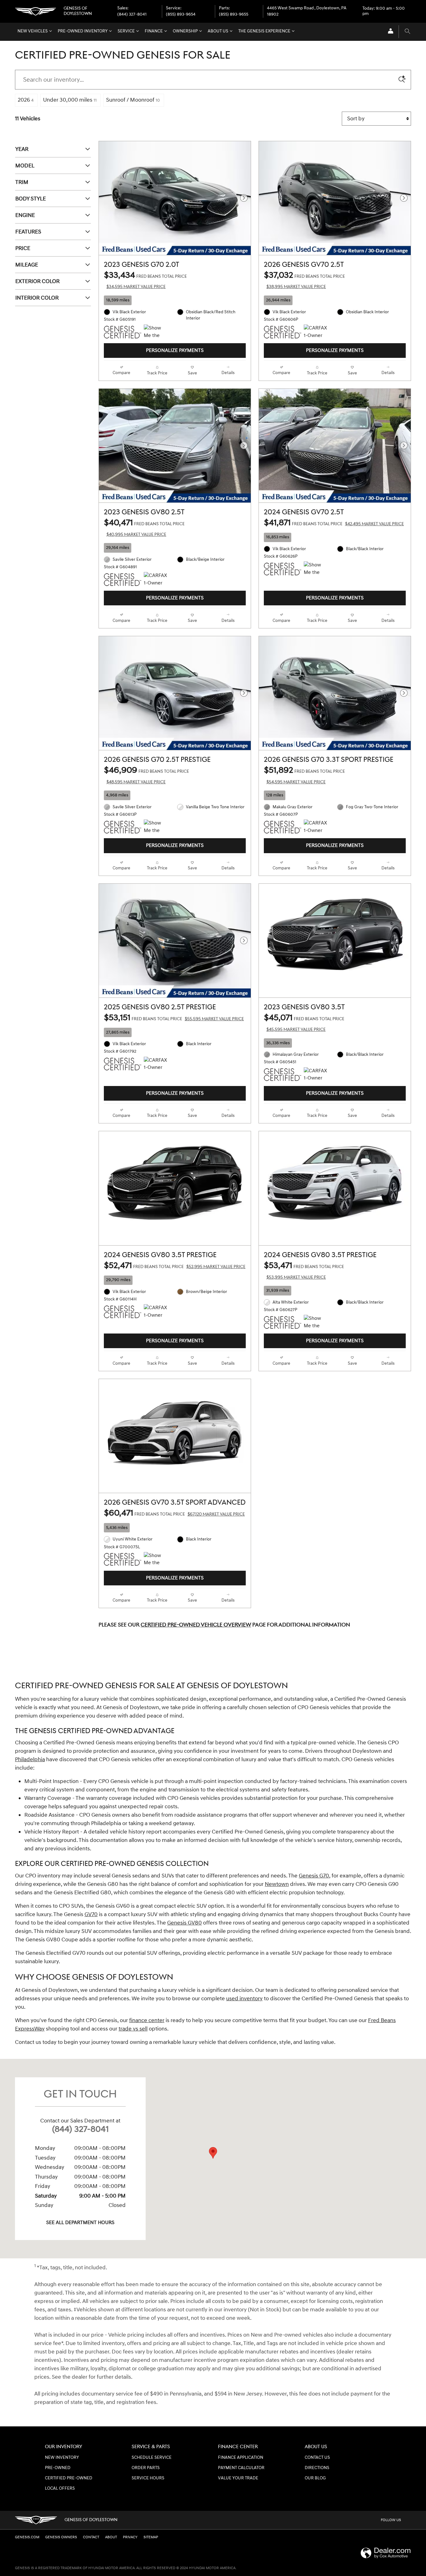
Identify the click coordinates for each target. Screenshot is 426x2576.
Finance (154, 31)
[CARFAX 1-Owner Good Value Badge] (155, 579)
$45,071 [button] (304, 1022)
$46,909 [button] (146, 775)
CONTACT (91, 2537)
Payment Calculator (241, 2468)
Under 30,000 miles (70, 100)
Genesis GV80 (184, 1923)
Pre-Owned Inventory (83, 31)
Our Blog (315, 2478)
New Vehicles (33, 31)
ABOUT (111, 2537)
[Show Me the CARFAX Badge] (155, 1560)
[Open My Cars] (389, 32)
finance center (147, 2020)
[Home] (36, 11)
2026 (26, 100)
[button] (175, 300)
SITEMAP (151, 2537)
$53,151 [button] (174, 1018)
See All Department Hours (80, 2223)
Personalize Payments (175, 351)
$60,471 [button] (174, 1513)
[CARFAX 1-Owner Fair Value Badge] (315, 332)
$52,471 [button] (175, 1266)
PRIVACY (130, 2537)
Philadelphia (30, 1759)
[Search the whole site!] (407, 32)
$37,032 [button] (304, 280)
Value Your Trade (238, 2478)
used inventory (244, 1999)
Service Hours (148, 2478)
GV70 (91, 1914)
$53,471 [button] (304, 1270)
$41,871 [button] (334, 523)
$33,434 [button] (145, 280)
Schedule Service (152, 2458)
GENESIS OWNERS (61, 2537)
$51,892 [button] (304, 775)
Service (126, 31)
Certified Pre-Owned (69, 2478)
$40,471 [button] (144, 527)
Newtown (277, 1884)
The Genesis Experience (264, 31)
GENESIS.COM (27, 2537)
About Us (218, 31)
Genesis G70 (314, 1876)
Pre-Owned (58, 2468)
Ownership (185, 31)
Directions (317, 2468)
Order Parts (146, 2468)
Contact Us (317, 2458)
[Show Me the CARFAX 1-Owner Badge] (155, 332)
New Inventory (62, 2458)
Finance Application (241, 2458)
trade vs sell (133, 2029)
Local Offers (60, 2488)
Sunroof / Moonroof (133, 100)
